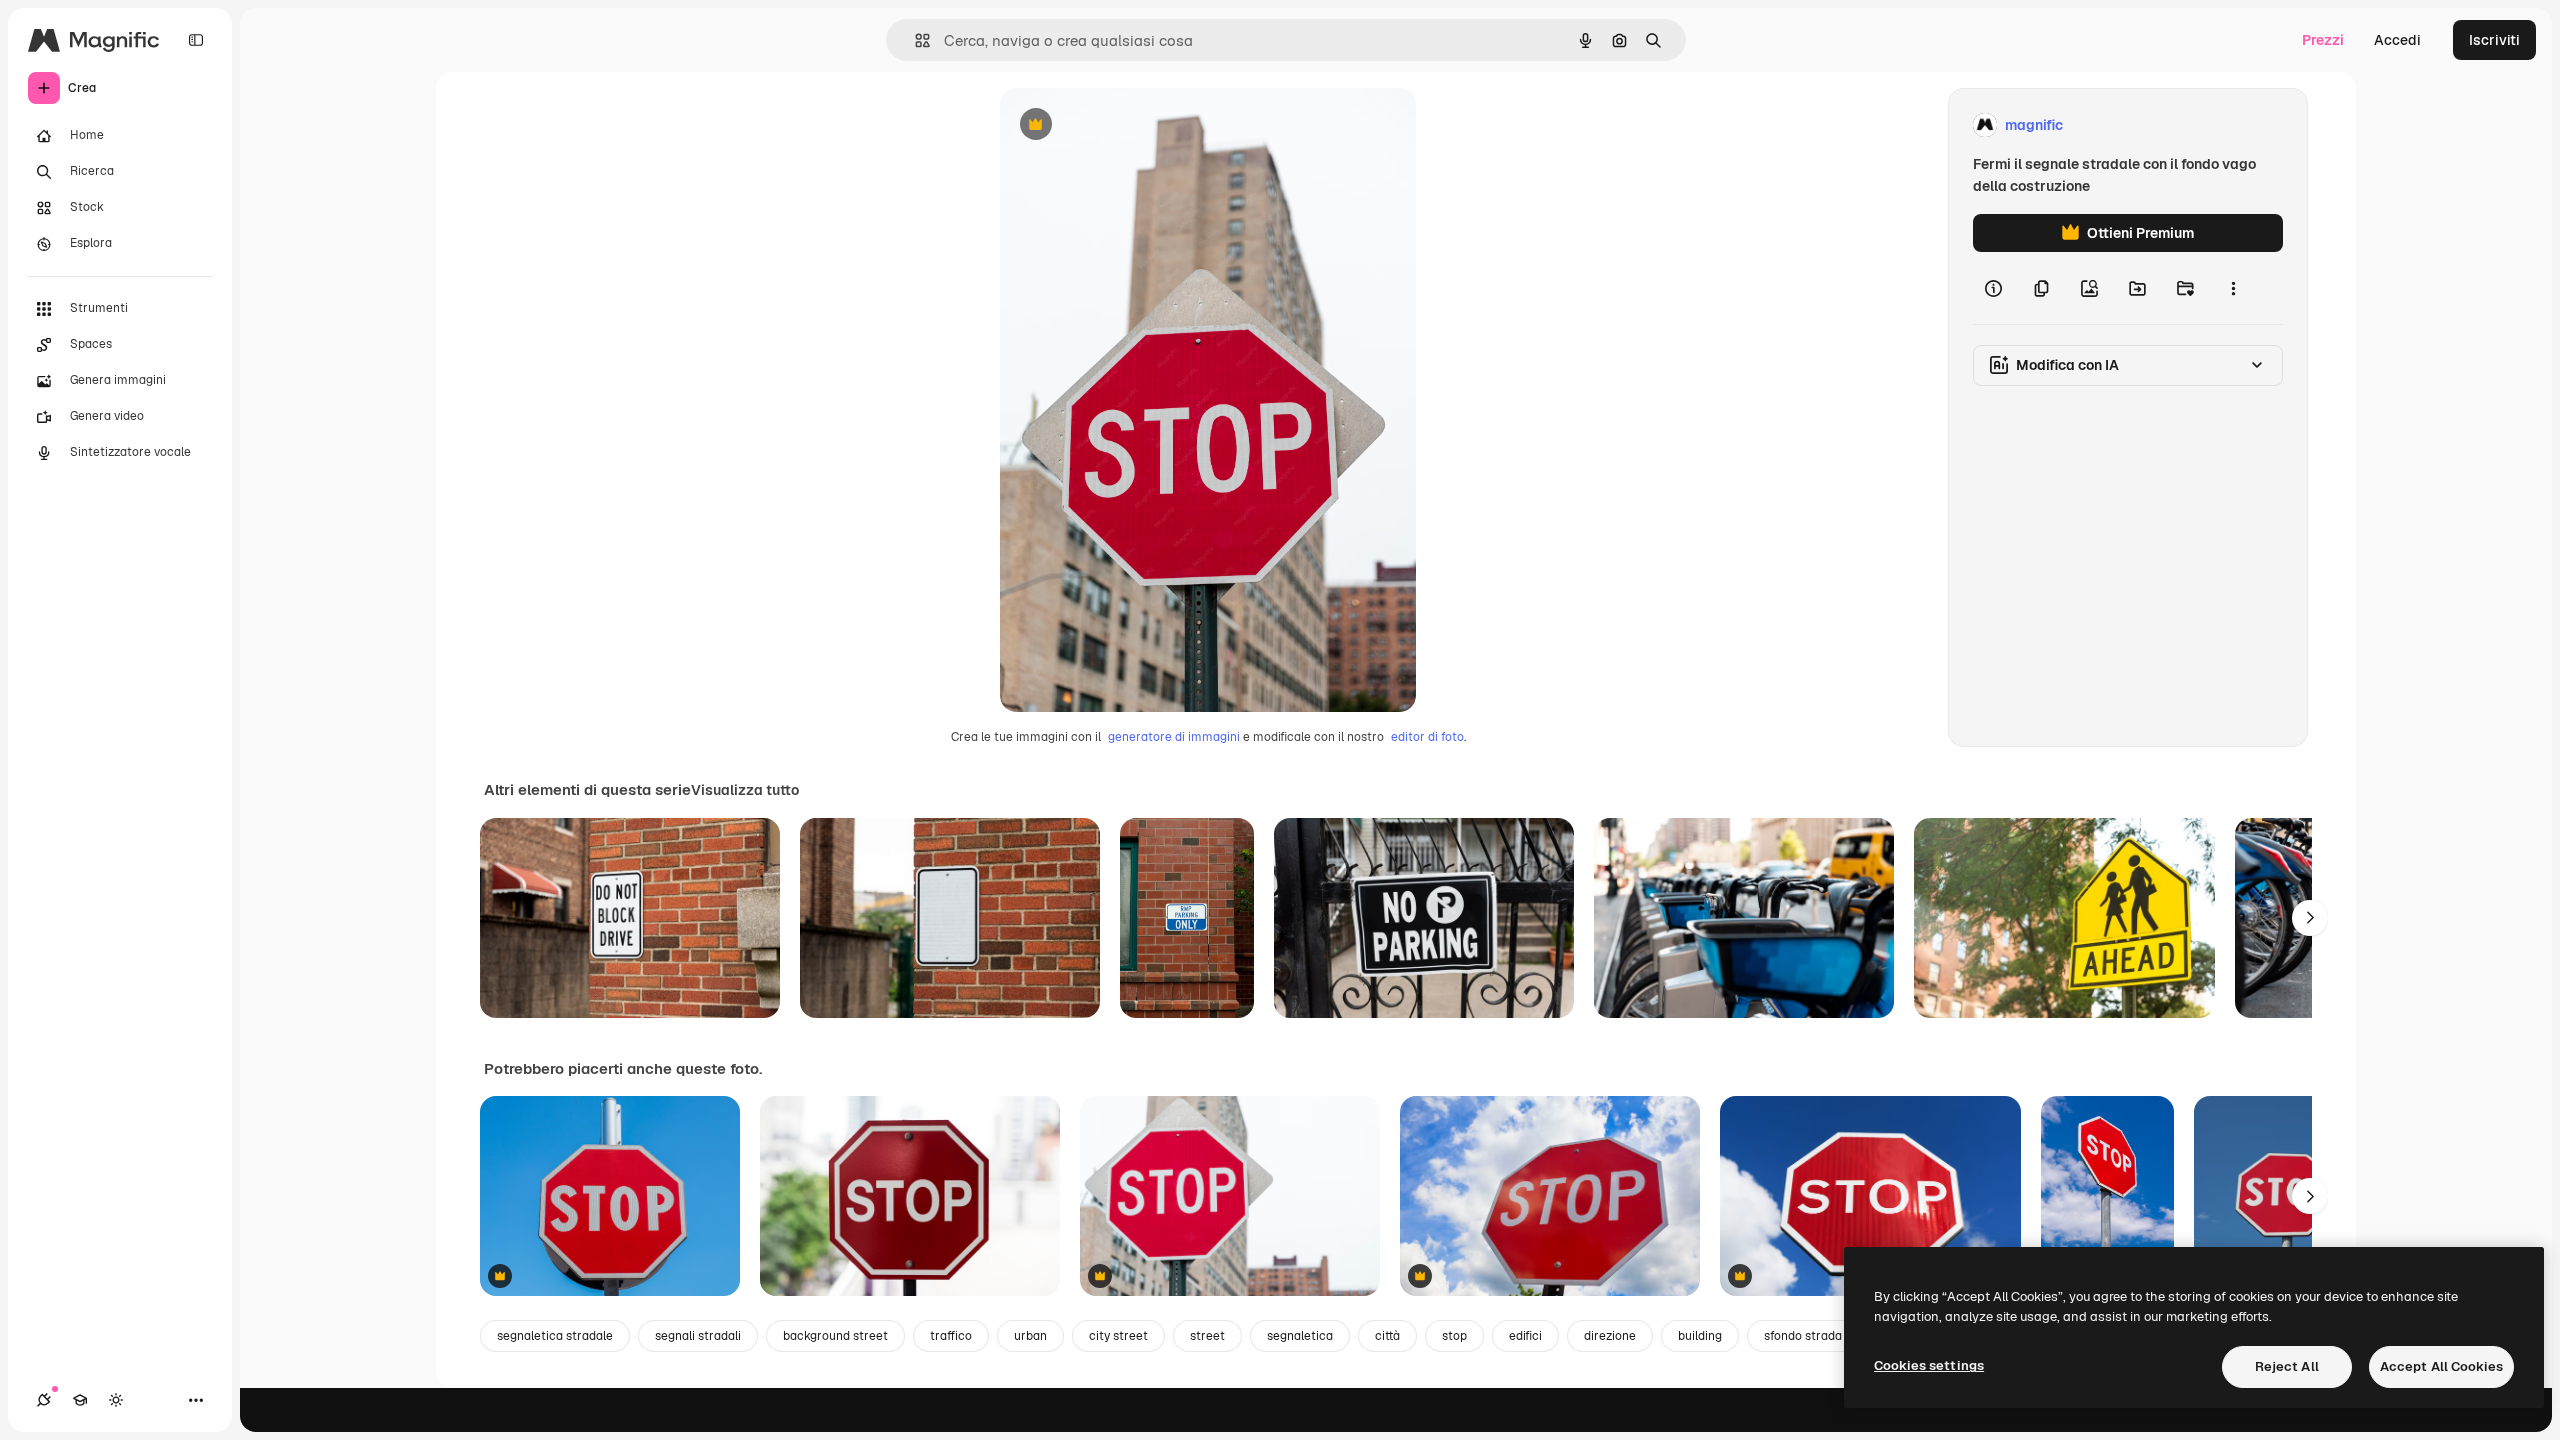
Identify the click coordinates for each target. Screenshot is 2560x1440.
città (1387, 1336)
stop (1454, 1336)
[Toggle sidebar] (196, 40)
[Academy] (80, 1400)
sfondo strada (1803, 1336)
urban (1030, 1336)
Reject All (2287, 1366)
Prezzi (2323, 40)
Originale (1132, 125)
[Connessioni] (44, 1400)
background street (835, 1336)
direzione (1610, 1336)
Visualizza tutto (745, 790)
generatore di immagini (1174, 737)
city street (1118, 1336)
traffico (951, 1336)
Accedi (2397, 40)
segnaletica (1300, 1336)
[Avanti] (2310, 918)
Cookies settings (1929, 1365)
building (1700, 1336)
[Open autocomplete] (914, 40)
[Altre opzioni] (2233, 288)
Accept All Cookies (2441, 1366)
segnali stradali (698, 1336)
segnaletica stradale (555, 1336)
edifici (1525, 1336)
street (1207, 1336)
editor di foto (1427, 737)
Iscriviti (2494, 40)
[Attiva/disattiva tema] (116, 1400)
